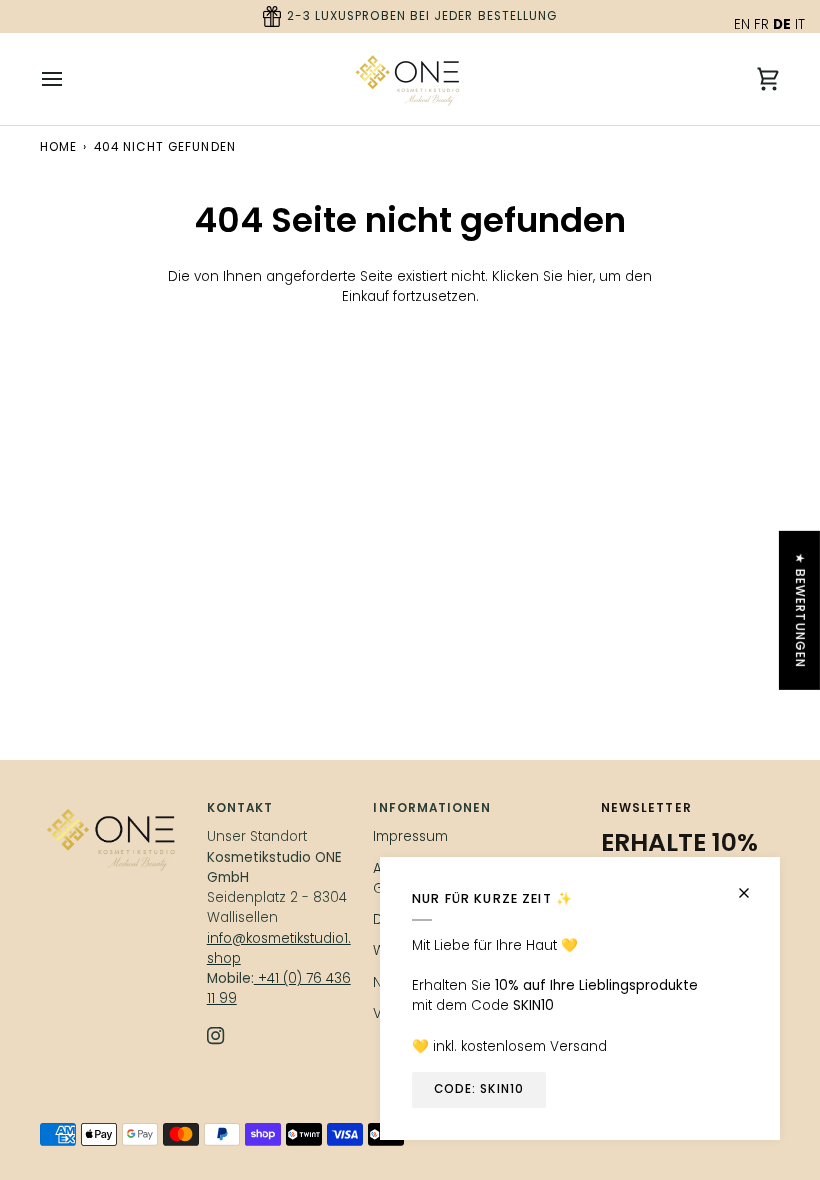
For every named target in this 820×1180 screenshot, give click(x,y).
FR (761, 24)
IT (800, 24)
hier (580, 276)
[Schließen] (752, 884)
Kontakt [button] (240, 808)
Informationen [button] (432, 808)
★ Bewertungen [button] (800, 610)
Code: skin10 (479, 1089)
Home (58, 147)
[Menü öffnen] (70, 79)
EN (742, 24)
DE (782, 24)
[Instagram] (216, 1036)
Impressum (410, 836)
